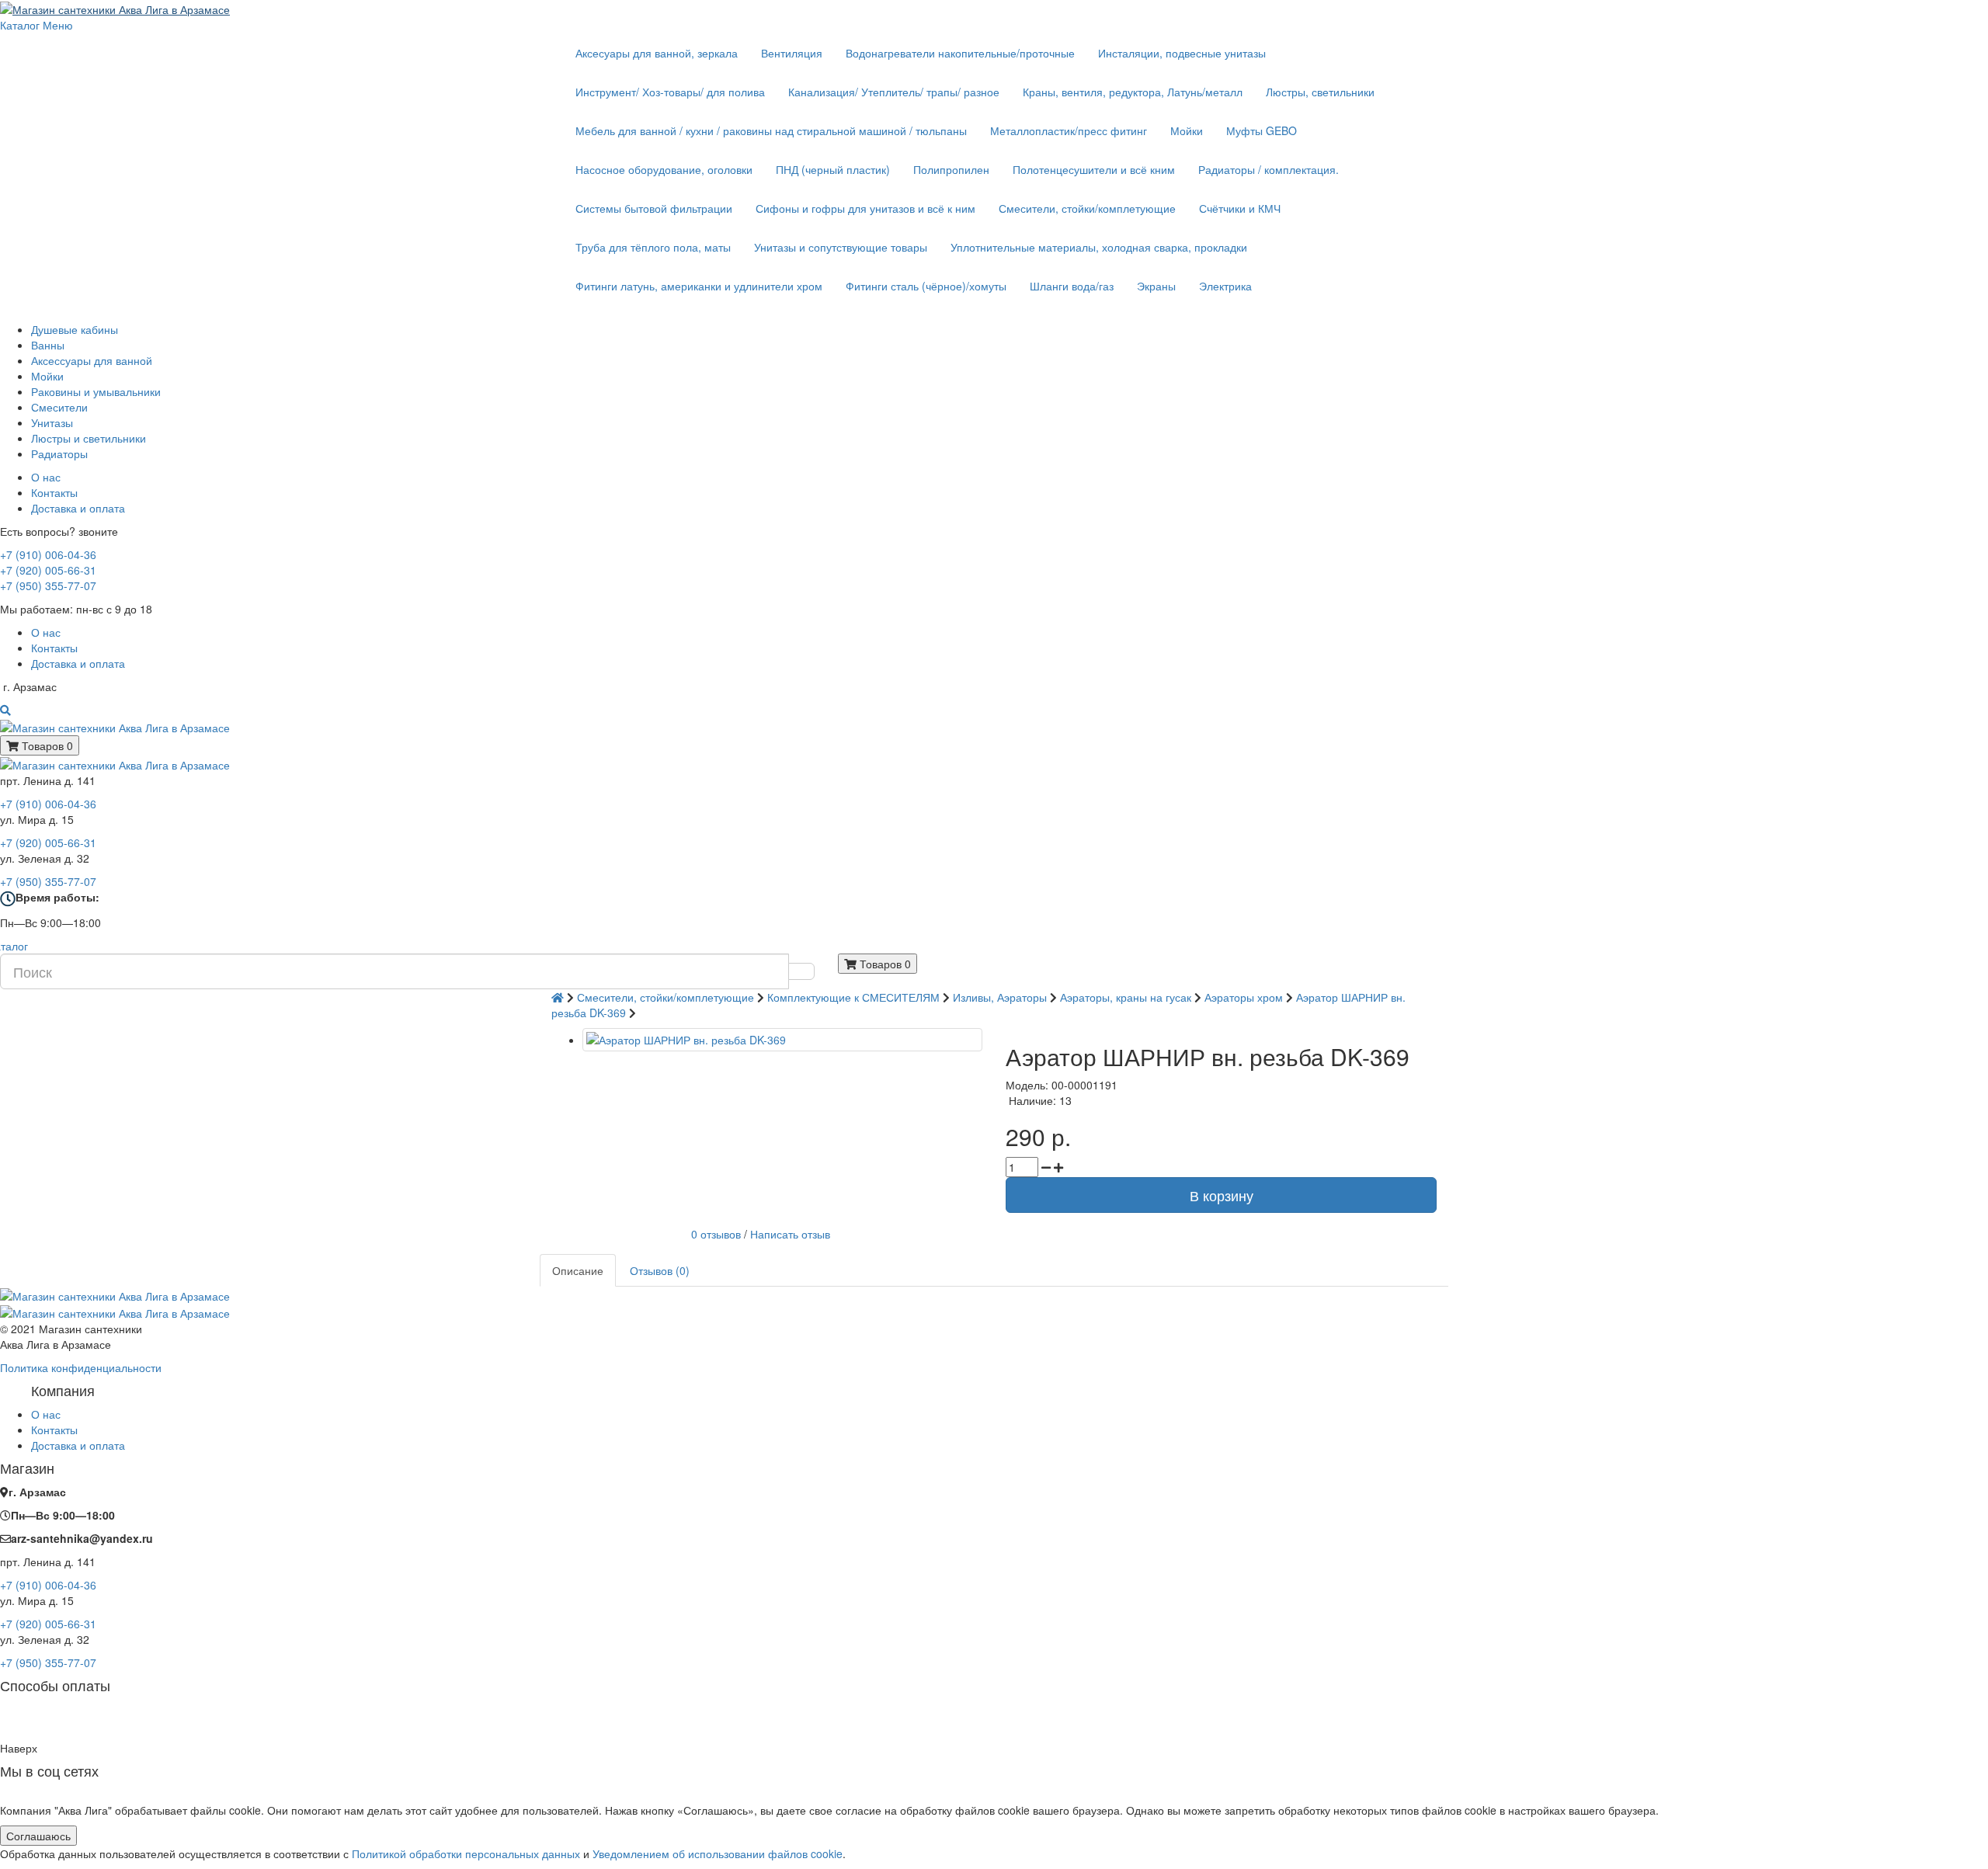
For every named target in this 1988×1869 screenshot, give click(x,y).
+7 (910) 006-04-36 (48, 554)
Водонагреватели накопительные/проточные (960, 53)
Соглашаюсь (38, 1836)
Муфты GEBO (1262, 130)
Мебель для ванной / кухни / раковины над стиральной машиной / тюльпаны (771, 130)
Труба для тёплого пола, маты (653, 247)
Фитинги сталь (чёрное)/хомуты (926, 286)
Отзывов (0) (660, 1270)
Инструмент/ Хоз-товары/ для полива (670, 92)
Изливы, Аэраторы (1000, 997)
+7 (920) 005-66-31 (48, 570)
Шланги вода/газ (1072, 286)
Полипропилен (951, 169)
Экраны (1156, 286)
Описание (578, 1270)
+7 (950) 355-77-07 (48, 585)
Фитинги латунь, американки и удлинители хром (699, 286)
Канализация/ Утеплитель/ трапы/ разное (894, 92)
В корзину (1222, 1195)
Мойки (1187, 130)
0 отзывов (716, 1233)
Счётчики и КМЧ (1240, 208)
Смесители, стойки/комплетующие (1087, 208)
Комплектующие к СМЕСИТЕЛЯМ (853, 997)
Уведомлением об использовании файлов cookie (718, 1853)
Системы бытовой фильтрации (654, 208)
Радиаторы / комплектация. (1269, 169)
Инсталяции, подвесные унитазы (1182, 53)
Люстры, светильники (1320, 92)
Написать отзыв (790, 1233)
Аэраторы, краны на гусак (1127, 997)
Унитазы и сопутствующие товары (841, 247)
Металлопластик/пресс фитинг (1069, 130)
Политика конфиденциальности (81, 1367)
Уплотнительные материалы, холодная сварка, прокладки (1099, 247)
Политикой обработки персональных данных (466, 1853)
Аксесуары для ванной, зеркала (657, 53)
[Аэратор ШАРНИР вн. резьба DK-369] (782, 1040)
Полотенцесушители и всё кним (1094, 169)
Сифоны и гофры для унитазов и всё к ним (865, 208)
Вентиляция (792, 53)
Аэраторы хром (1244, 997)
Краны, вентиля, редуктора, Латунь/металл (1133, 92)
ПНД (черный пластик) (833, 169)
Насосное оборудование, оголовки (664, 169)
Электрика (1225, 286)
